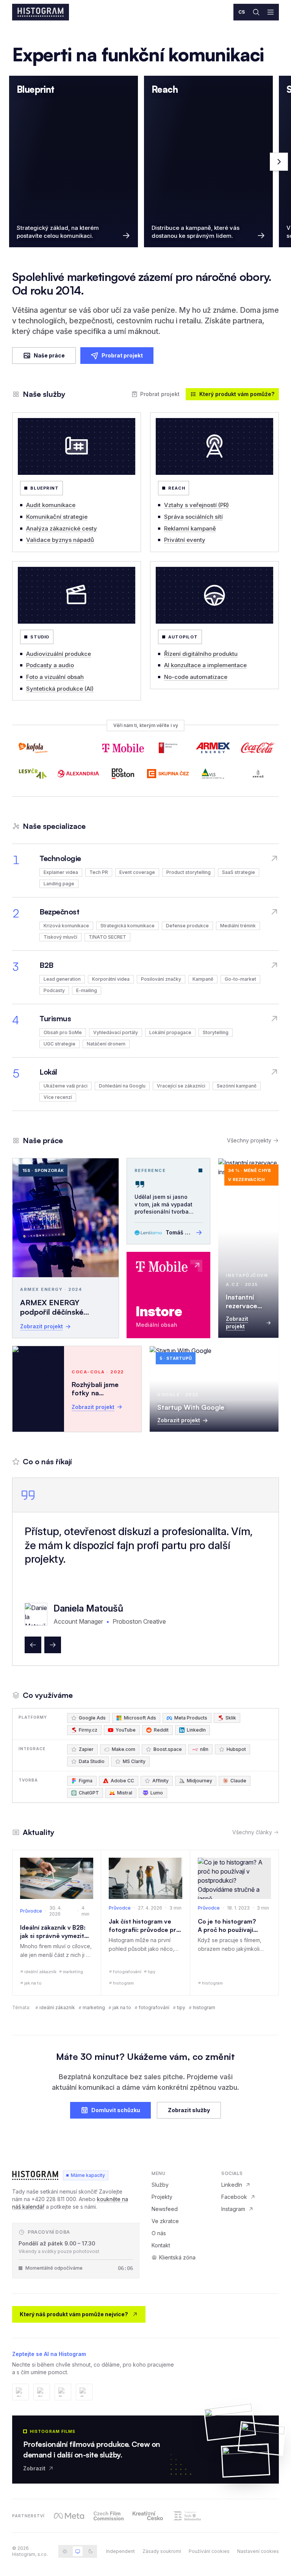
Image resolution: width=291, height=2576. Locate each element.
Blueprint (45, 488)
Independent (120, 2551)
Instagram (233, 2209)
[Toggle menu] (271, 12)
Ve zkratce (165, 2221)
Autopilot (183, 637)
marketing (94, 2007)
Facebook (234, 2197)
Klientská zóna (177, 2257)
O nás (159, 2233)
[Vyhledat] (256, 12)
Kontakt (161, 2245)
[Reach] (214, 446)
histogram (204, 2007)
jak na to (122, 2007)
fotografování (154, 2007)
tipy (181, 2007)
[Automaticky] (78, 2551)
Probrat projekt (122, 355)
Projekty (162, 2197)
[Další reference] (53, 1645)
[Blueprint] (77, 446)
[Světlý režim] (65, 2551)
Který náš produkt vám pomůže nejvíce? (74, 2314)
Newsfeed (165, 2209)
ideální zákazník (57, 2007)
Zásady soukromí (162, 2551)
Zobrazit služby (189, 2110)
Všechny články (252, 1832)
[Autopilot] (214, 595)
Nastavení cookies (258, 2551)
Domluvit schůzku (116, 2110)
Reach (177, 488)
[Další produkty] (279, 162)
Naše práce (49, 355)
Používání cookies (209, 2551)
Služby (160, 2185)
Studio (40, 637)
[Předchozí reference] (33, 1645)
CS (242, 12)
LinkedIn (232, 2185)
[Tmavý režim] (91, 2551)
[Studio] (77, 595)
